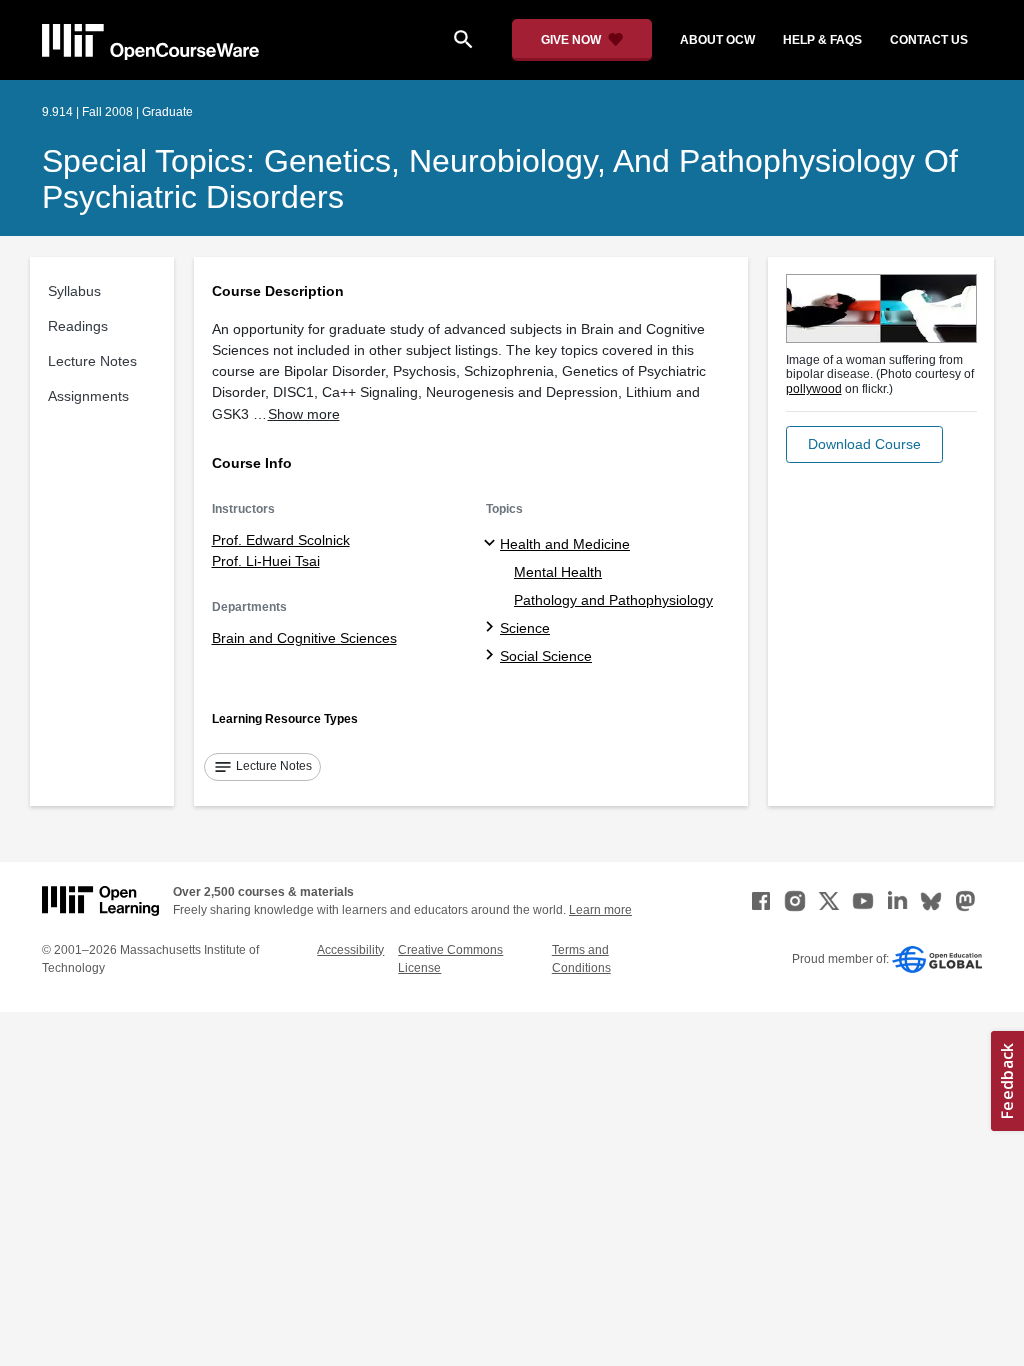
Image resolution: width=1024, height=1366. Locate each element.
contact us (929, 40)
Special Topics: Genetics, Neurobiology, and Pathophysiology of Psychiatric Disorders (500, 179)
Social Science (546, 656)
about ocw (717, 40)
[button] (864, 444)
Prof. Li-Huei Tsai (266, 561)
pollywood (814, 389)
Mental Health (558, 572)
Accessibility (350, 950)
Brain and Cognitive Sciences (304, 638)
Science (525, 628)
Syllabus (74, 291)
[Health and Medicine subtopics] (492, 544)
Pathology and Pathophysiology (613, 600)
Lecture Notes (92, 361)
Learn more (600, 910)
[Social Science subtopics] (492, 656)
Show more (304, 414)
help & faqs (822, 40)
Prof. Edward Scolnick (281, 540)
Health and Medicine (565, 544)
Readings (78, 326)
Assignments (88, 396)
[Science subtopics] (492, 628)
